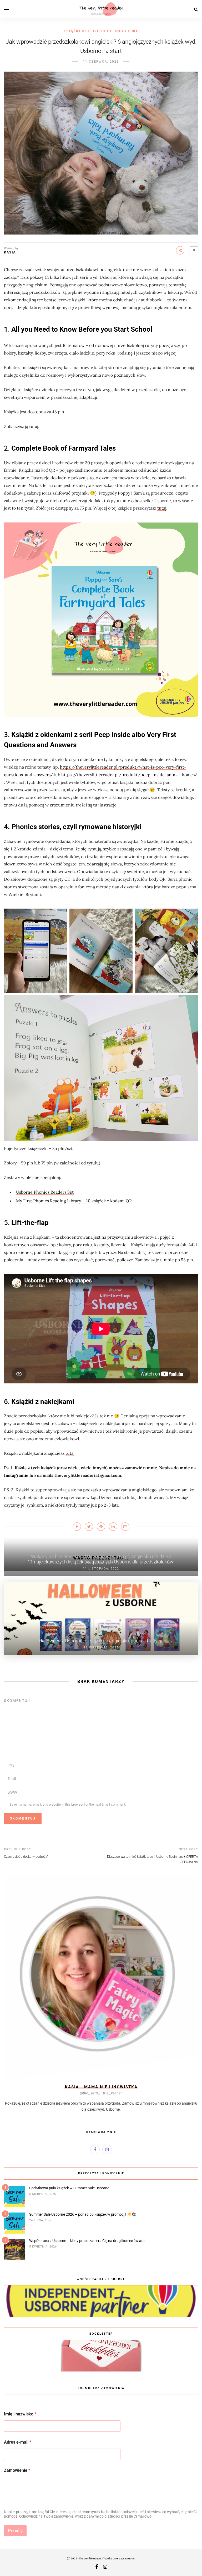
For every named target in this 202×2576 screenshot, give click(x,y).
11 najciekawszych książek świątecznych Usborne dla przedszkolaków (101, 1562)
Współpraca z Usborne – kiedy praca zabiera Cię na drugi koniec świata (87, 2241)
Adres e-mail (18, 2442)
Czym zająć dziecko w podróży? (26, 1857)
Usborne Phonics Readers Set (45, 1192)
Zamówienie (17, 2470)
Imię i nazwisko (20, 2414)
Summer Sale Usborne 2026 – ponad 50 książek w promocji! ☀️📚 (83, 2214)
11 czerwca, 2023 (101, 62)
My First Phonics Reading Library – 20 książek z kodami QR (74, 1201)
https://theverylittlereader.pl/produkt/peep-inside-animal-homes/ (129, 775)
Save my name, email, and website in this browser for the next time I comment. (68, 1804)
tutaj (34, 426)
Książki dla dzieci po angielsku (101, 31)
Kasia (10, 252)
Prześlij (15, 2530)
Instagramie (16, 1475)
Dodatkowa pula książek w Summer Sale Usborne (69, 2188)
